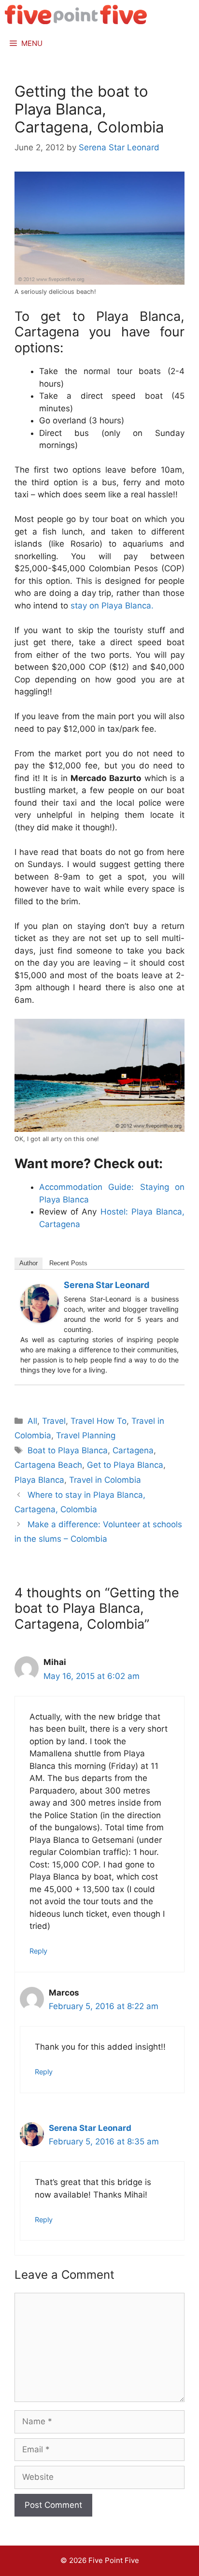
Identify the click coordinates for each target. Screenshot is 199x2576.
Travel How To (99, 1421)
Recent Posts (68, 1263)
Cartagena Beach (48, 1465)
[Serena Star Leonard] (40, 1320)
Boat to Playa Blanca (68, 1450)
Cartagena (133, 1450)
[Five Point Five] (76, 14)
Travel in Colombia (105, 1480)
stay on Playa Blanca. (111, 606)
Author (28, 1263)
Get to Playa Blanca (125, 1465)
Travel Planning (86, 1435)
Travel (54, 1421)
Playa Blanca (39, 1480)
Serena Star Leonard (107, 1285)
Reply (38, 1951)
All (32, 1421)
